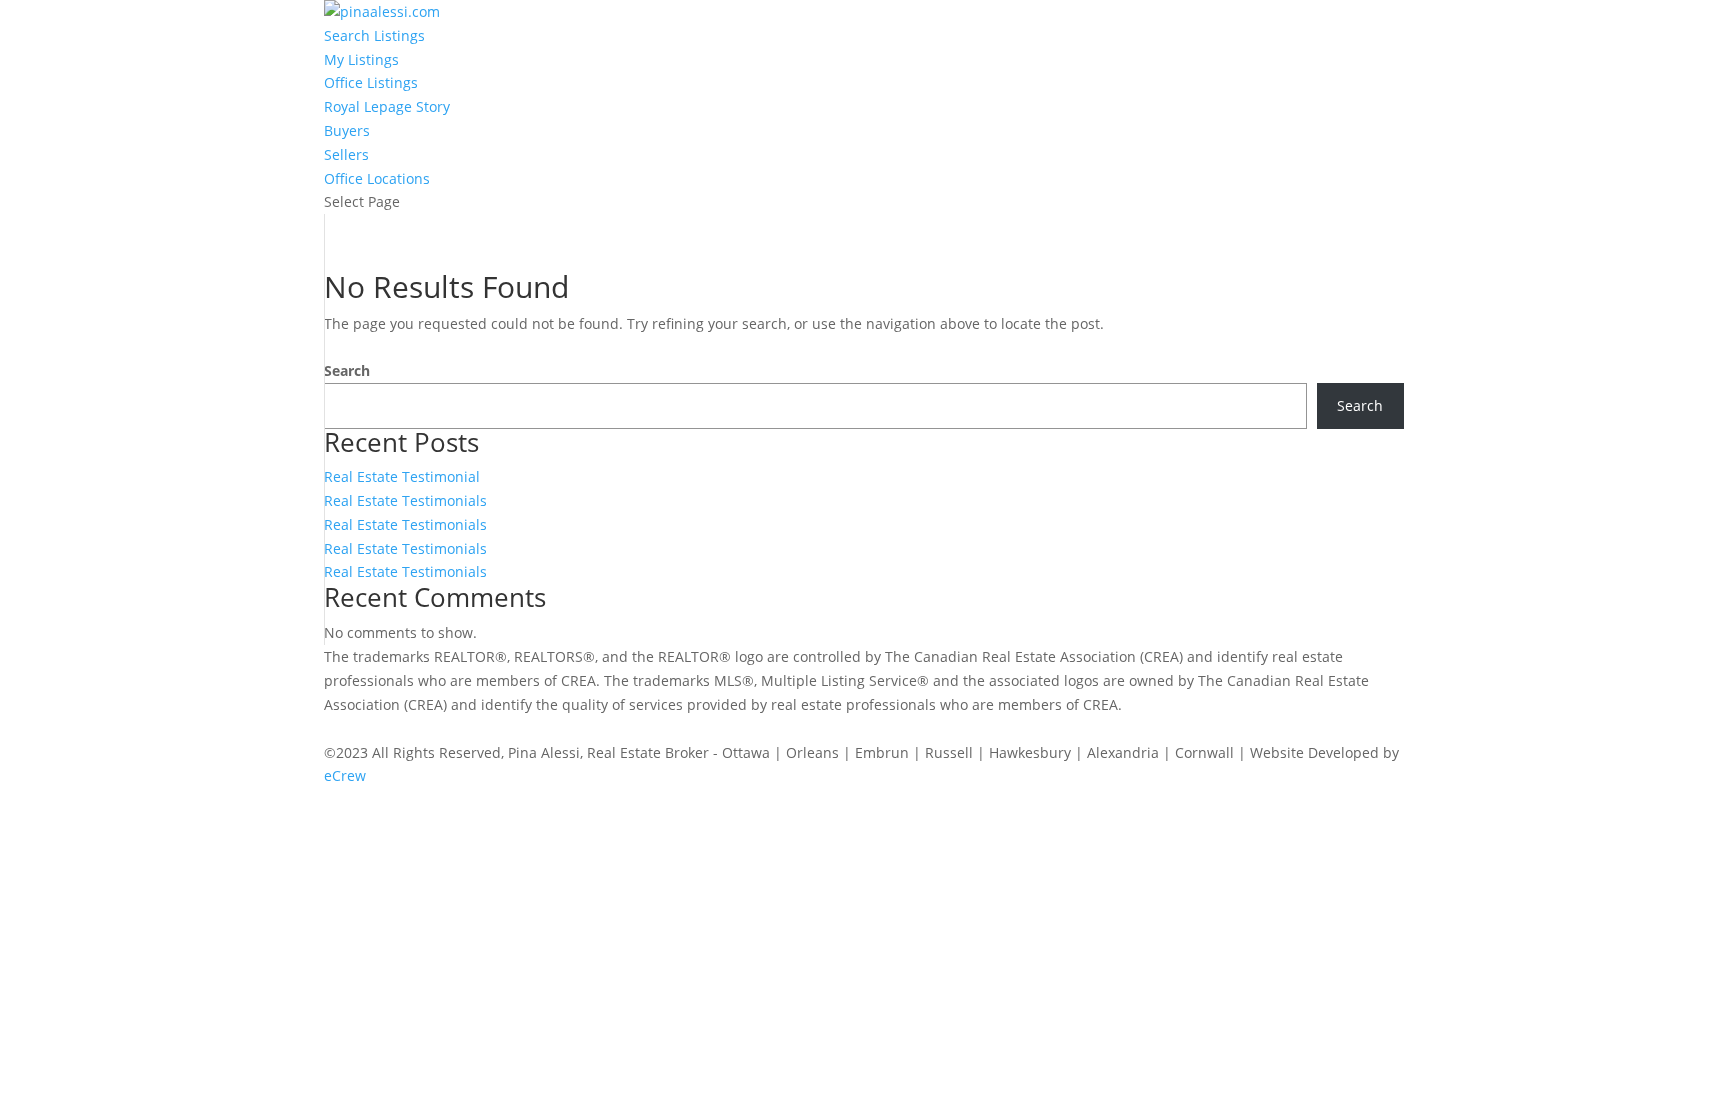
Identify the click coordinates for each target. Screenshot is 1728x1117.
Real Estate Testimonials (405, 500)
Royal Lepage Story (387, 106)
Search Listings (374, 35)
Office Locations (377, 178)
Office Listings (371, 82)
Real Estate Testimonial (402, 476)
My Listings (361, 59)
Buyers (347, 130)
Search (347, 370)
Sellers (346, 154)
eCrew (345, 775)
